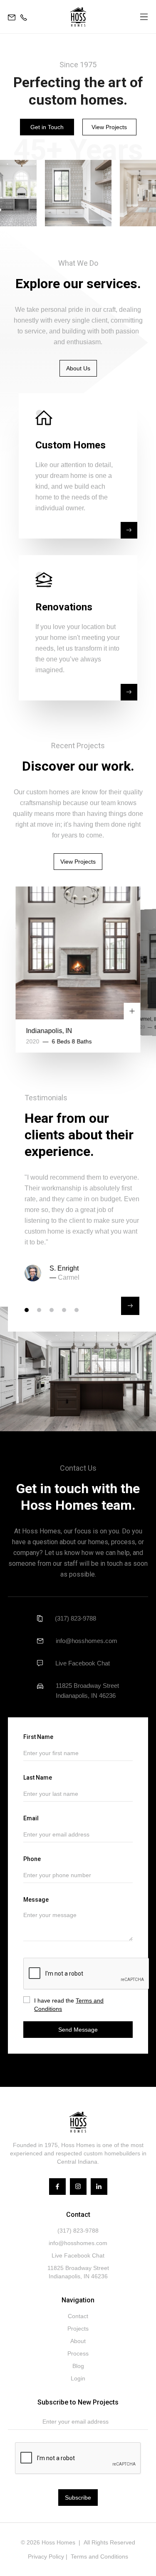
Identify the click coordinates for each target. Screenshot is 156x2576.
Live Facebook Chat (83, 1663)
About (78, 2341)
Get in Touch (47, 127)
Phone (32, 1859)
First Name (38, 1737)
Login (78, 2378)
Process (78, 2353)
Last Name (38, 1778)
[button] (144, 17)
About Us (78, 368)
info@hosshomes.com (87, 1641)
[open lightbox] (78, 193)
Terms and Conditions (99, 2556)
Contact (78, 2316)
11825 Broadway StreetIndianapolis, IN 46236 (87, 1691)
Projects (78, 2329)
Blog (78, 2366)
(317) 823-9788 (76, 1618)
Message (36, 1900)
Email (31, 1818)
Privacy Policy (46, 2556)
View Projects (109, 127)
